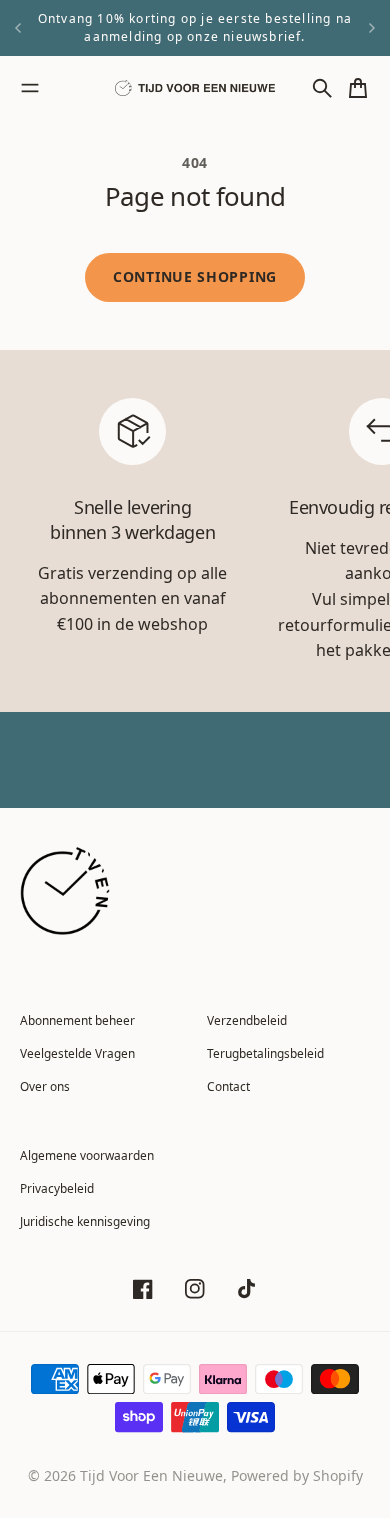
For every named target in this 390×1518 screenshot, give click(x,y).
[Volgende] (372, 28)
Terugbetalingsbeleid (265, 1053)
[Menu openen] (30, 88)
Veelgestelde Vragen (77, 1053)
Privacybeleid (57, 1188)
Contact (228, 1086)
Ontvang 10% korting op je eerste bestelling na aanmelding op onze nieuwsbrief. (195, 27)
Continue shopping (195, 276)
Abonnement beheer (77, 1020)
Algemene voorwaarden (87, 1155)
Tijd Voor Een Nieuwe (151, 1475)
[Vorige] (18, 28)
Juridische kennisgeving (85, 1221)
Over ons (45, 1086)
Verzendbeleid (247, 1020)
